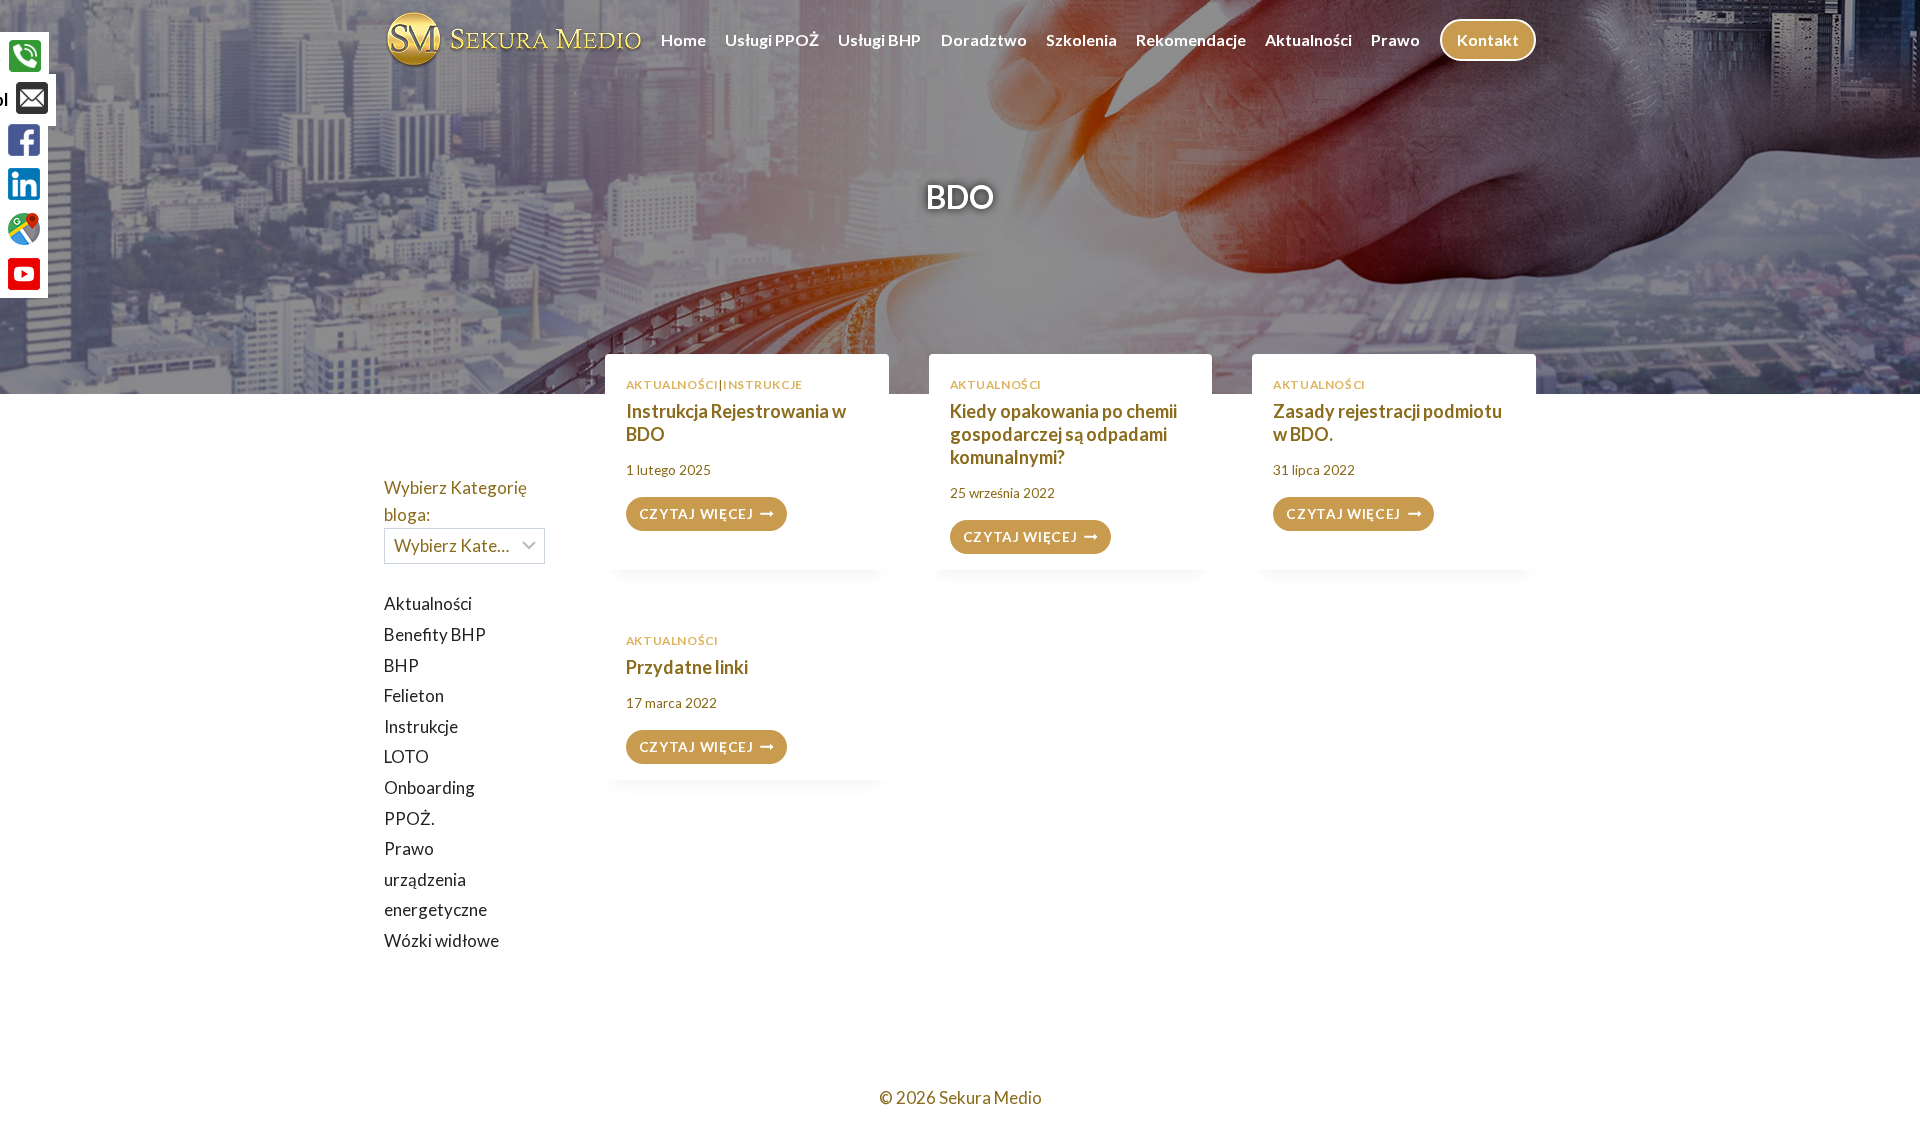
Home (683, 39)
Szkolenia (1081, 39)
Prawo (1395, 39)
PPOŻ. (409, 818)
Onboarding (429, 787)
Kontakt (1488, 39)
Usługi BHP (879, 39)
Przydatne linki (687, 667)
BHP (401, 665)
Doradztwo (984, 39)
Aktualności (1308, 39)
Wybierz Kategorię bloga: (455, 501)
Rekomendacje (1191, 39)
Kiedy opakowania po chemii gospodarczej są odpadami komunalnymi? (1063, 434)
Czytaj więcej (713, 515)
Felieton (414, 695)
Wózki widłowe (441, 940)
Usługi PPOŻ (772, 39)
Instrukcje (763, 384)
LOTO (406, 756)
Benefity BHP (435, 634)
